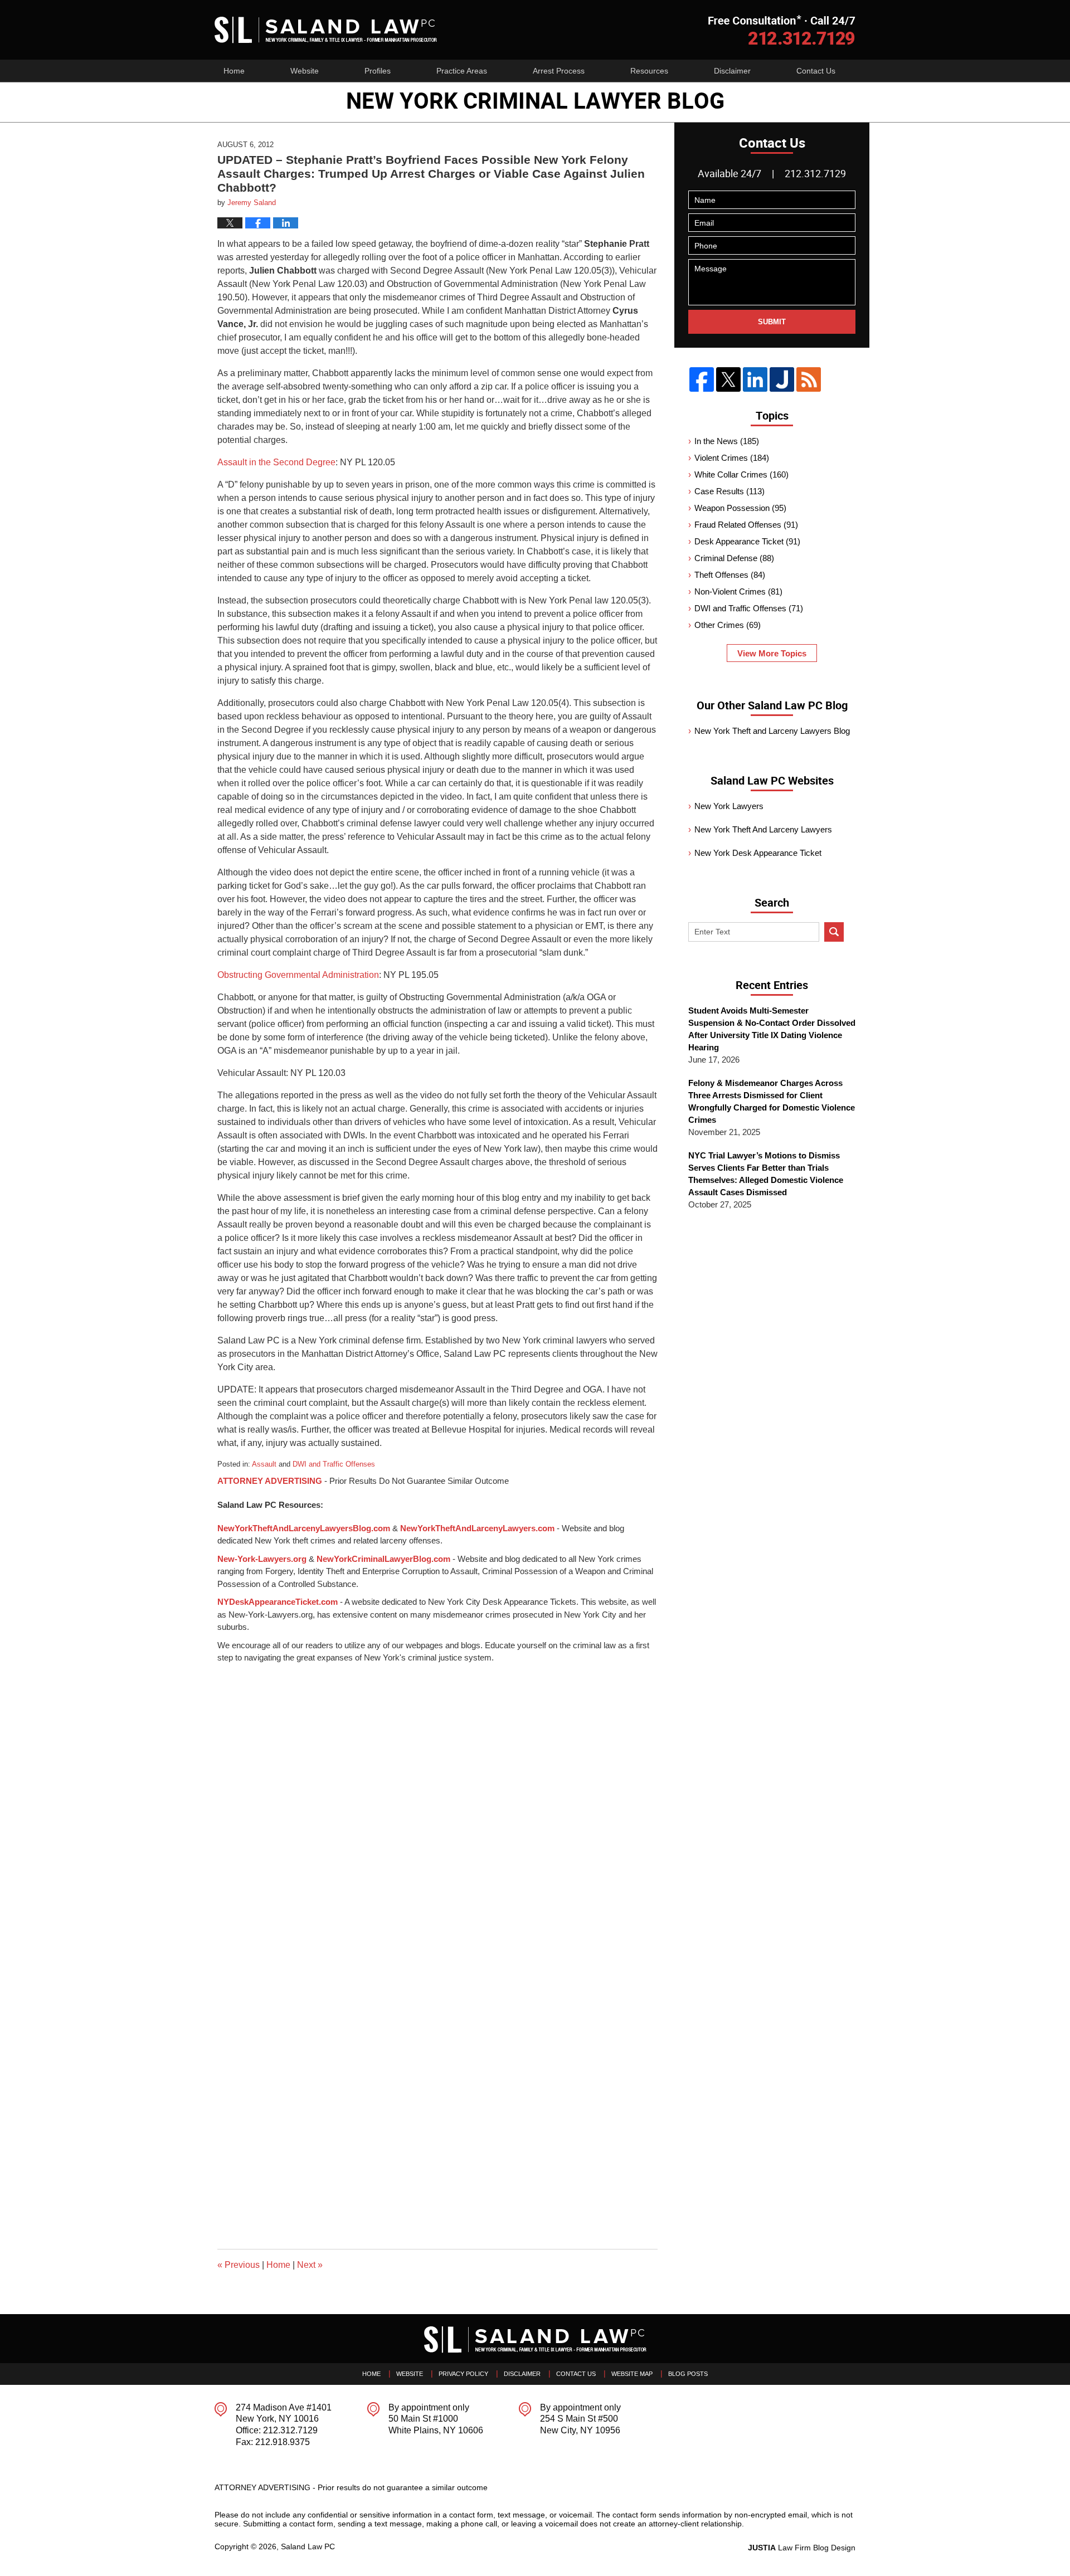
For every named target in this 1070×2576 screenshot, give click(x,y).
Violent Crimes (732, 458)
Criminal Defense (734, 558)
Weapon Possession (740, 508)
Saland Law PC (308, 2546)
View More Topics (772, 653)
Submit (772, 322)
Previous (239, 2265)
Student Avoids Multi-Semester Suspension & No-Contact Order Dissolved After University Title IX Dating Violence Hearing (772, 1029)
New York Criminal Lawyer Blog (326, 30)
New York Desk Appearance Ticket (758, 853)
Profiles (378, 71)
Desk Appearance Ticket (747, 541)
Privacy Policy (463, 2374)
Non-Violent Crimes (738, 591)
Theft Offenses (730, 575)
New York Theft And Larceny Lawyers (763, 829)
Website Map (632, 2374)
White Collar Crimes (741, 474)
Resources (649, 71)
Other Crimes (728, 625)
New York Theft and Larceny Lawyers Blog (772, 731)
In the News (727, 441)
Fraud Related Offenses (746, 525)
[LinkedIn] (755, 379)
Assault (264, 1464)
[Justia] (782, 379)
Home (234, 71)
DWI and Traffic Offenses (334, 1464)
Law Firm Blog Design (802, 2548)
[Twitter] (728, 379)
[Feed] (809, 379)
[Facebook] (702, 379)
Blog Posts (688, 2374)
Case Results (729, 491)
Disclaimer (732, 71)
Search (834, 932)
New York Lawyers (729, 806)
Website (305, 71)
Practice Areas (462, 71)
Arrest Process (559, 71)
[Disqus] (437, 1804)
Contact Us (816, 71)
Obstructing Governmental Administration (298, 975)
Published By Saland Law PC (782, 30)
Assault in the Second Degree (276, 462)
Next (310, 2265)
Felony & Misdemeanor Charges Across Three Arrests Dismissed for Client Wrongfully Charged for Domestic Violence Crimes (772, 1101)
